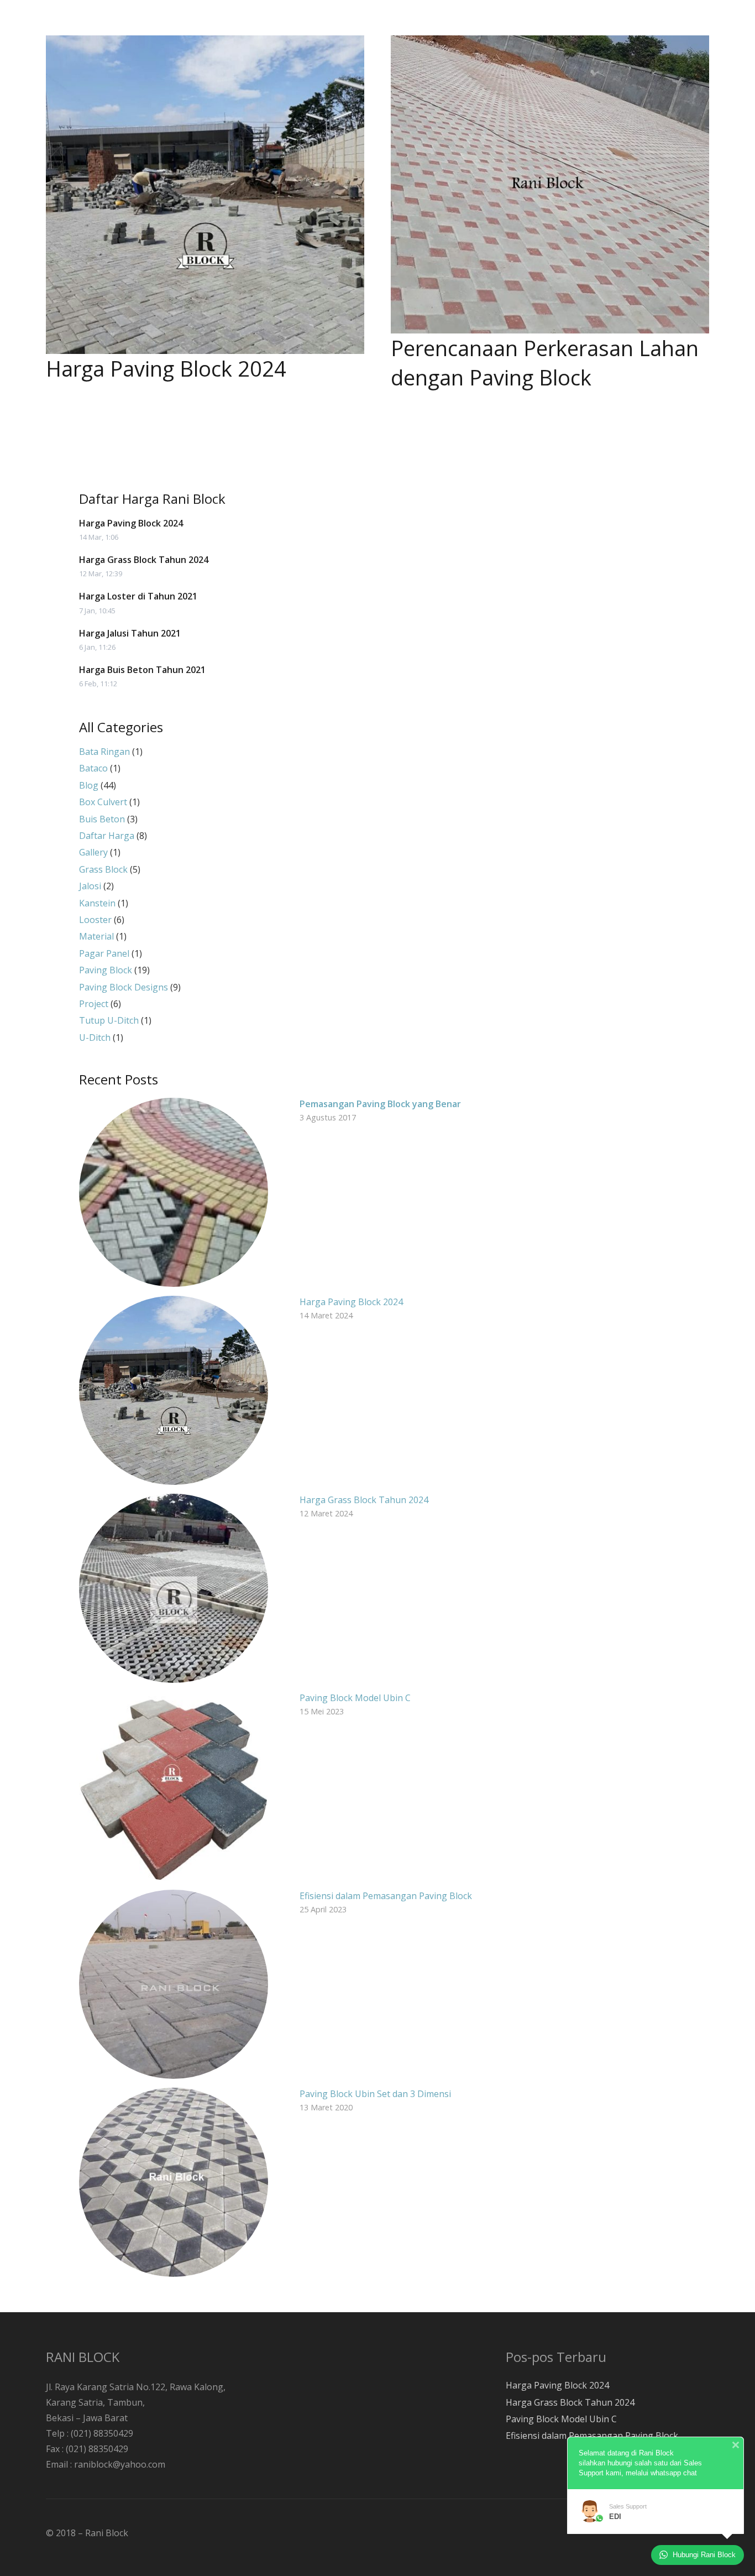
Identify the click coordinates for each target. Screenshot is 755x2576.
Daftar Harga (107, 836)
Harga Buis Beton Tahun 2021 (142, 670)
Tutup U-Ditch (109, 1020)
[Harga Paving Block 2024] (205, 195)
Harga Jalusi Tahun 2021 (130, 633)
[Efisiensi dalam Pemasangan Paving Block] (174, 1984)
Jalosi (90, 886)
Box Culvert (103, 802)
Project (94, 1004)
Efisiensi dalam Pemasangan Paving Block (386, 1896)
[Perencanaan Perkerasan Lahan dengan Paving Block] (550, 184)
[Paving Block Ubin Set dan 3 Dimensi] (174, 2182)
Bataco (93, 768)
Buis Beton (102, 819)
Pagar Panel (104, 953)
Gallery (93, 852)
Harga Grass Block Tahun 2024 (144, 560)
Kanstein (97, 903)
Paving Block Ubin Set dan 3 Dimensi (375, 2094)
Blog (89, 785)
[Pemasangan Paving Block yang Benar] (174, 1192)
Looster (95, 920)
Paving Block (106, 970)
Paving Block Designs (124, 987)
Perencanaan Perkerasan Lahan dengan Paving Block (545, 363)
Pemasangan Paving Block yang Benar (380, 1104)
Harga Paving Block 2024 (166, 368)
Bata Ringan (104, 752)
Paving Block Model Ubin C (355, 1698)
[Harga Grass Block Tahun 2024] (174, 1588)
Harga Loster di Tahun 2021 (138, 596)
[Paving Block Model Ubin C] (174, 1786)
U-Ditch (95, 1037)
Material (96, 936)
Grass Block (103, 869)
